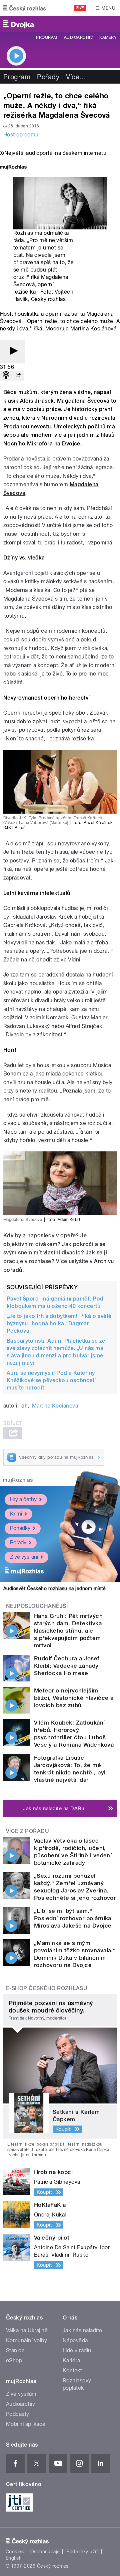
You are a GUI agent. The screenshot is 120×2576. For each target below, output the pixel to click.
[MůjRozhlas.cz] (13, 168)
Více (76, 77)
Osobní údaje (45, 2552)
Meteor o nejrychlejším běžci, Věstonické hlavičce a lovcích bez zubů (74, 1698)
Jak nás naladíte (82, 2330)
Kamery (108, 37)
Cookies (15, 2552)
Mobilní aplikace (26, 2424)
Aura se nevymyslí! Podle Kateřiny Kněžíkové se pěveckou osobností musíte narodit (51, 1380)
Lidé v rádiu (77, 2350)
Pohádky (20, 1528)
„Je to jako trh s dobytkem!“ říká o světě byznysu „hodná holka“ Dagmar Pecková (59, 1323)
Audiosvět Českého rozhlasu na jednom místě (54, 1588)
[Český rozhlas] (25, 8)
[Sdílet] (18, 376)
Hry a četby (23, 1499)
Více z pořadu (27, 1831)
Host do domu (21, 135)
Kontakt (72, 2371)
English (14, 2558)
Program (46, 37)
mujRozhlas (18, 1480)
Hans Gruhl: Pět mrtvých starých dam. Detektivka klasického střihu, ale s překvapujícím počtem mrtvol (68, 1631)
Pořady (48, 77)
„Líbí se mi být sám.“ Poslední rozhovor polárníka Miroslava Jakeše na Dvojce (73, 1918)
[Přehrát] (13, 351)
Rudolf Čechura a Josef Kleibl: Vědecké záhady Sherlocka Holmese (67, 1666)
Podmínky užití (83, 2552)
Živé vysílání (24, 1557)
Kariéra (71, 2360)
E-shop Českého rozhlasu (47, 1988)
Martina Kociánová (55, 1406)
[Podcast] (6, 376)
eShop (14, 2360)
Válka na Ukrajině (27, 2330)
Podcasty (18, 2414)
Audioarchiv (78, 37)
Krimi (16, 1514)
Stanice (15, 2350)
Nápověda (75, 2340)
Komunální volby (26, 2340)
